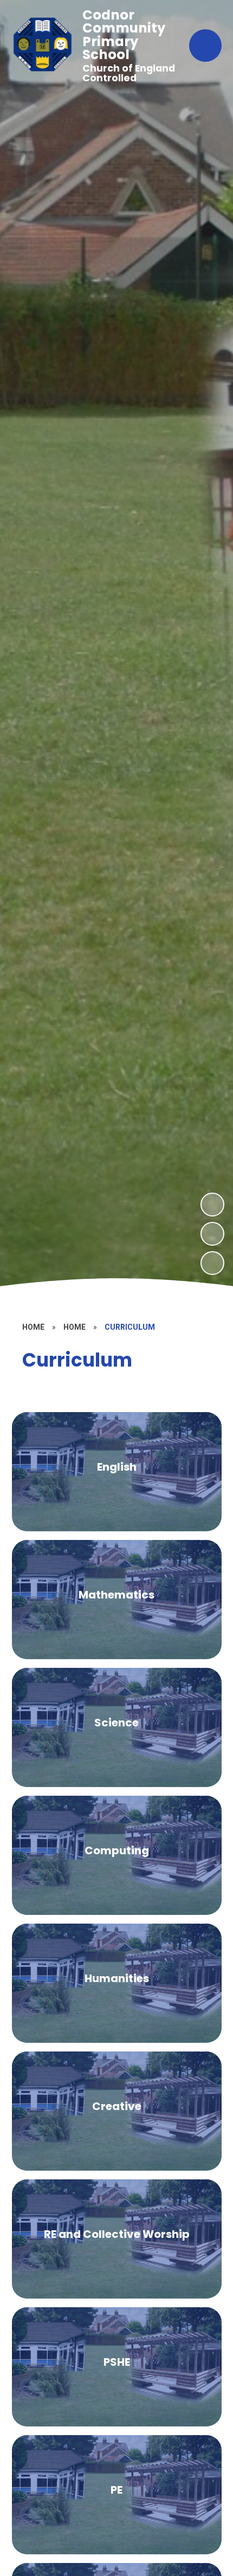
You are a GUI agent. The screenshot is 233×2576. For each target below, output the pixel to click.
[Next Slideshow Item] (212, 1205)
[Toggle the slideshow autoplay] (212, 1263)
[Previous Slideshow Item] (212, 1234)
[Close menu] (205, 46)
